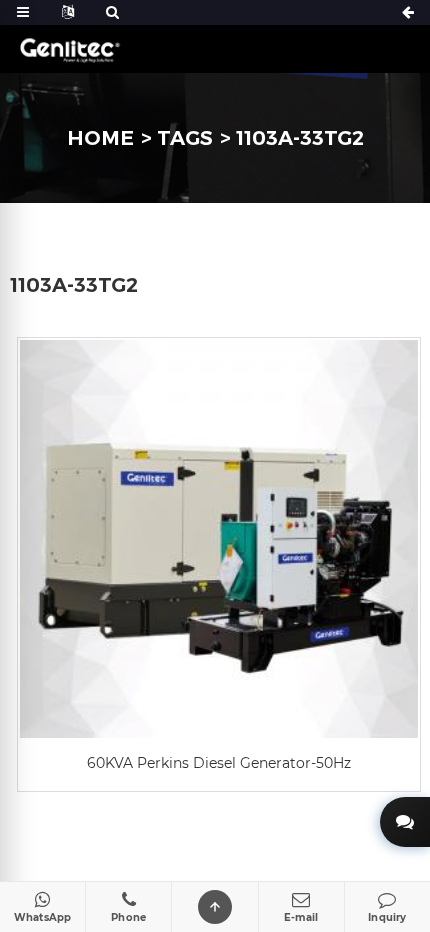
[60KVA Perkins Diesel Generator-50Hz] (219, 539)
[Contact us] (405, 822)
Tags (185, 138)
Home (100, 138)
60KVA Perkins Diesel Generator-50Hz (219, 763)
